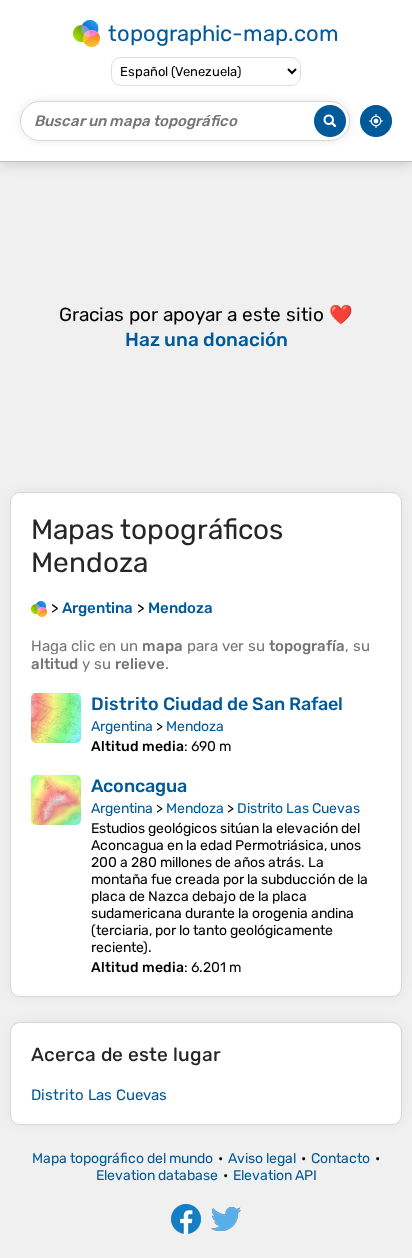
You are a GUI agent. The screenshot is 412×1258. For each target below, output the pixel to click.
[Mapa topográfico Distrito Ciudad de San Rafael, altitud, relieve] (56, 724)
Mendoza (195, 726)
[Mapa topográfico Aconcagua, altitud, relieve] (56, 875)
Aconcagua (139, 786)
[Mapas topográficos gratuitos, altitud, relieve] (39, 608)
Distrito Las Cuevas (298, 808)
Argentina (122, 726)
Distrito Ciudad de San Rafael (217, 704)
